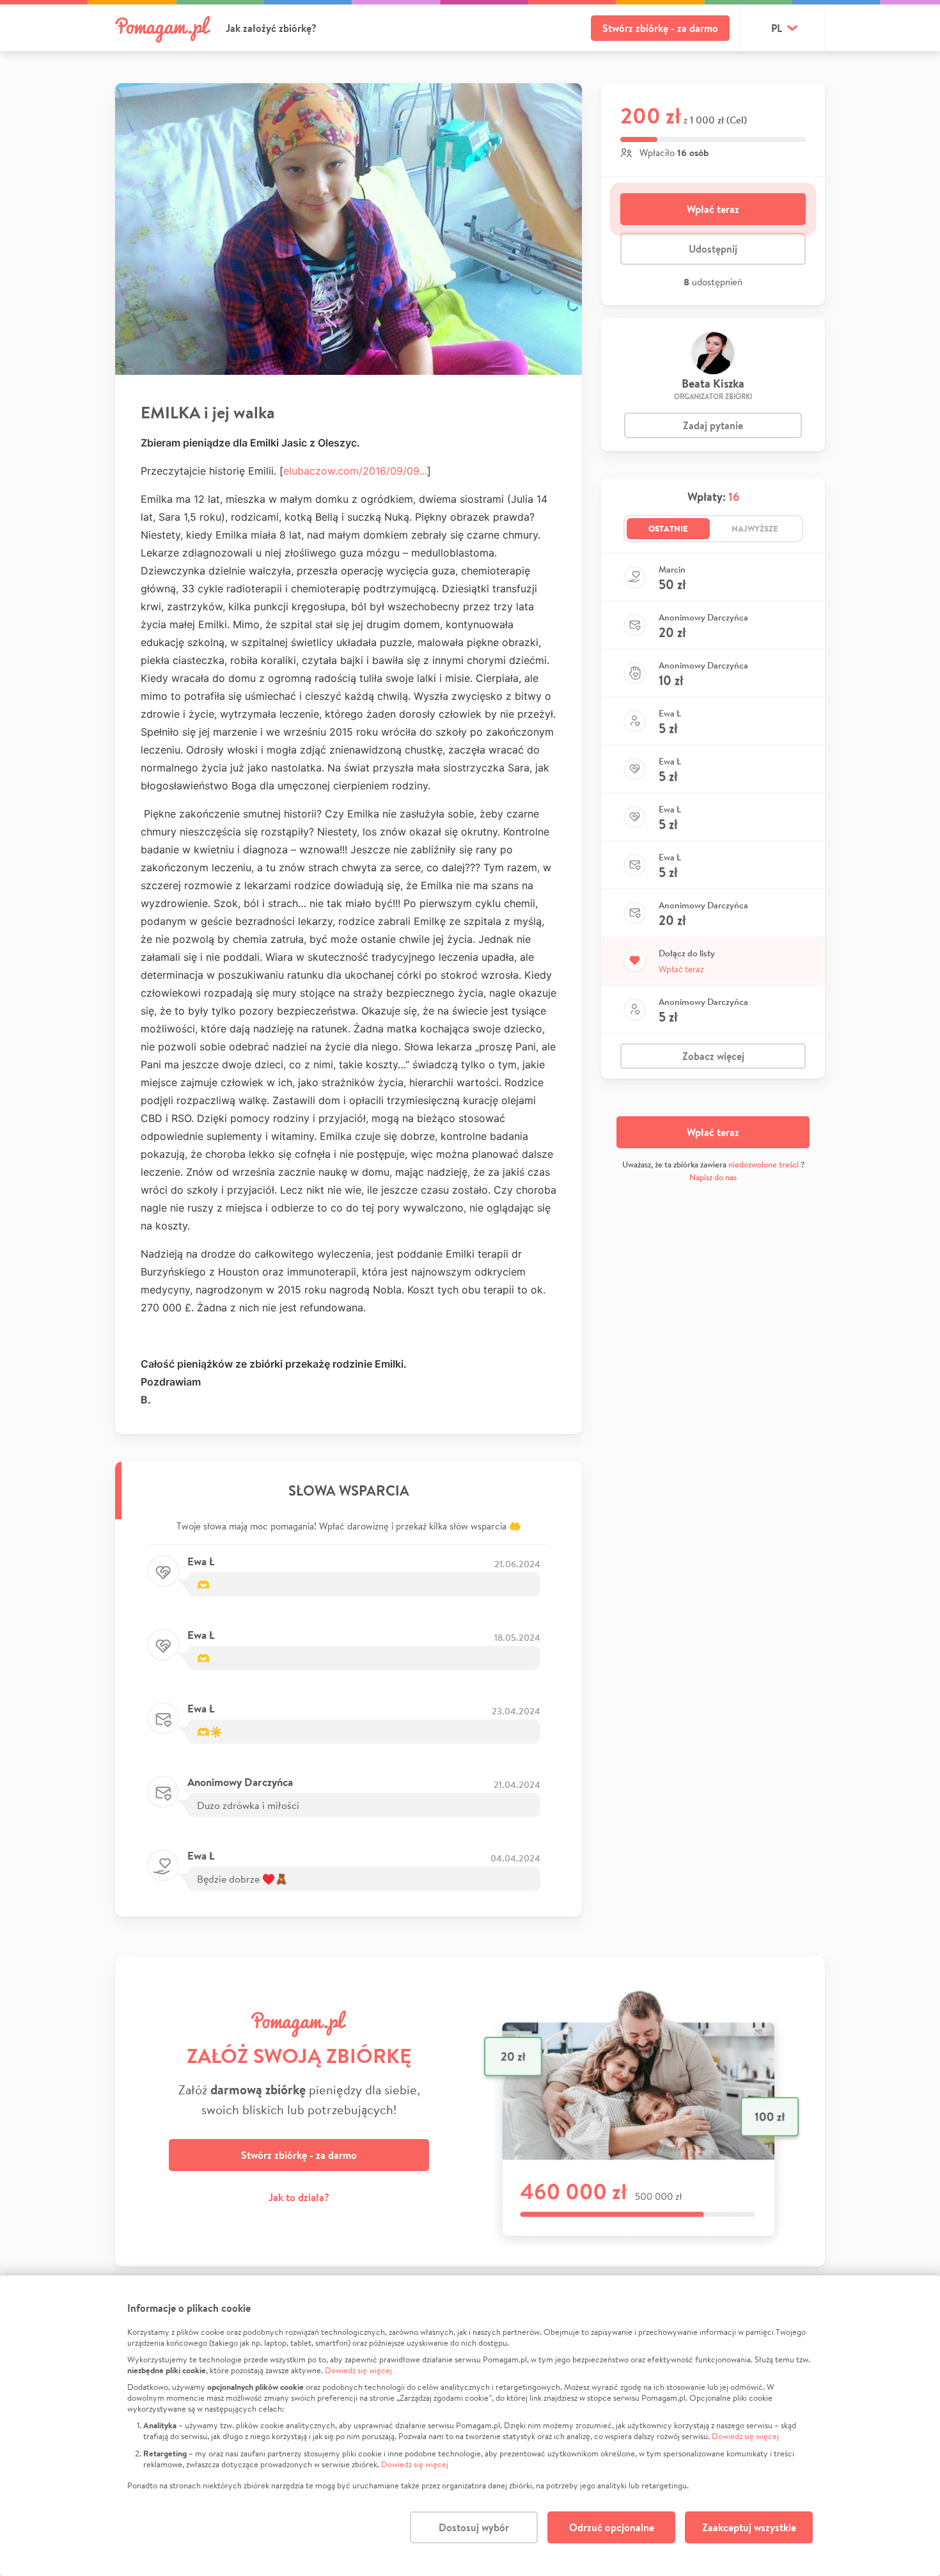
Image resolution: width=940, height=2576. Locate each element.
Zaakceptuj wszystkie (749, 2527)
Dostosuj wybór (474, 2527)
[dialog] (470, 2426)
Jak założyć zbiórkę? (271, 28)
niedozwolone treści (764, 1165)
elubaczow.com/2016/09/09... (355, 471)
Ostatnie (668, 528)
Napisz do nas (713, 1177)
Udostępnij (713, 249)
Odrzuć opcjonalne (612, 2527)
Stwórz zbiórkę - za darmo (660, 28)
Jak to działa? (299, 2197)
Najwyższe (755, 528)
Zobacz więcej (713, 1056)
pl (777, 28)
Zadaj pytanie (713, 425)
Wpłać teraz (713, 209)
